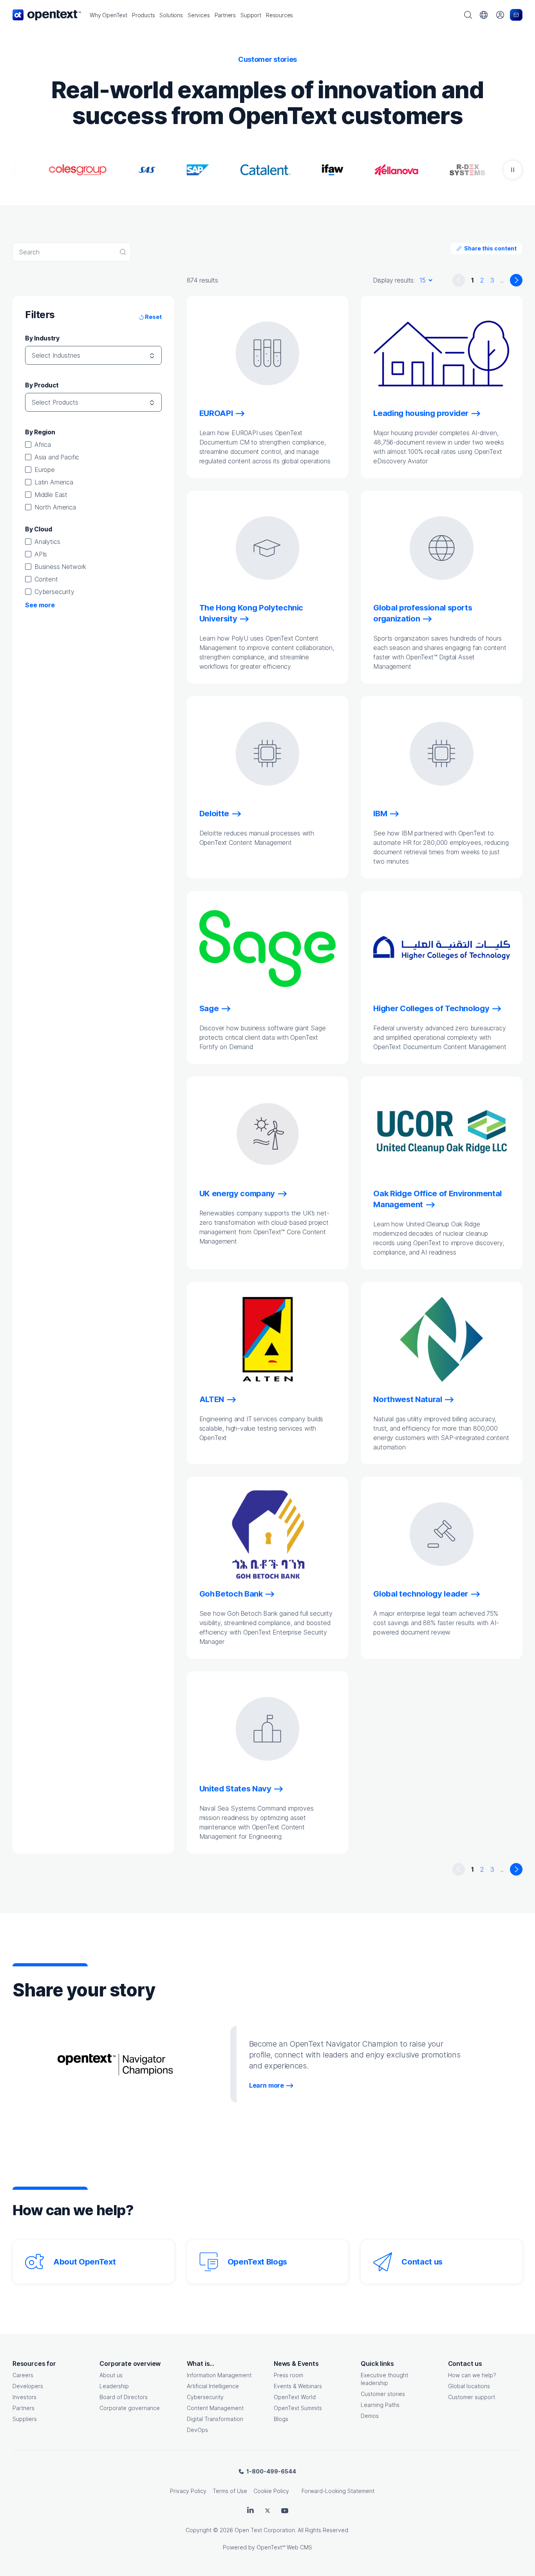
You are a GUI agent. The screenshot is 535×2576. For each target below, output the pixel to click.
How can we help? (472, 2375)
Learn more (267, 2085)
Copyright (199, 2530)
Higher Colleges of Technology (431, 1008)
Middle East (51, 495)
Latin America (54, 482)
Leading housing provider (421, 413)
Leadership (114, 2386)
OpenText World (295, 2397)
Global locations (469, 2386)
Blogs (281, 2419)
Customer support (472, 2397)
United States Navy (235, 1789)
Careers (23, 2375)
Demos (370, 2416)
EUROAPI (216, 413)
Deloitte (214, 814)
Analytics (47, 542)
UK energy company (237, 1193)
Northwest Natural (408, 1399)
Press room (288, 2375)
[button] (108, 15)
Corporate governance (130, 2408)
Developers (28, 2386)
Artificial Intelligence (213, 2386)
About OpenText (84, 2262)
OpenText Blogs (257, 2262)
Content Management (215, 2408)
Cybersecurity (54, 592)
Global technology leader (421, 1594)
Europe (45, 470)
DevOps (197, 2430)
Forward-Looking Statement (338, 2491)
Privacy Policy (188, 2491)
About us (111, 2375)
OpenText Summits (298, 2408)
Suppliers (25, 2419)
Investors (24, 2397)
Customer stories (383, 2394)
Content (46, 579)
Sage (209, 1008)
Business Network (60, 567)
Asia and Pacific (57, 457)
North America (55, 507)
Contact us (422, 2262)
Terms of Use (230, 2491)
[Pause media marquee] (513, 170)
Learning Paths (380, 2405)
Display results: (394, 280)
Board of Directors (124, 2397)
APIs (41, 554)
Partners (23, 2408)
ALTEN (212, 1399)
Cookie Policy (271, 2491)
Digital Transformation (215, 2419)
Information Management (219, 2375)
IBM (380, 814)
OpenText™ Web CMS (284, 2547)
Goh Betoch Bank (231, 1594)
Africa (43, 445)
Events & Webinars (298, 2386)
